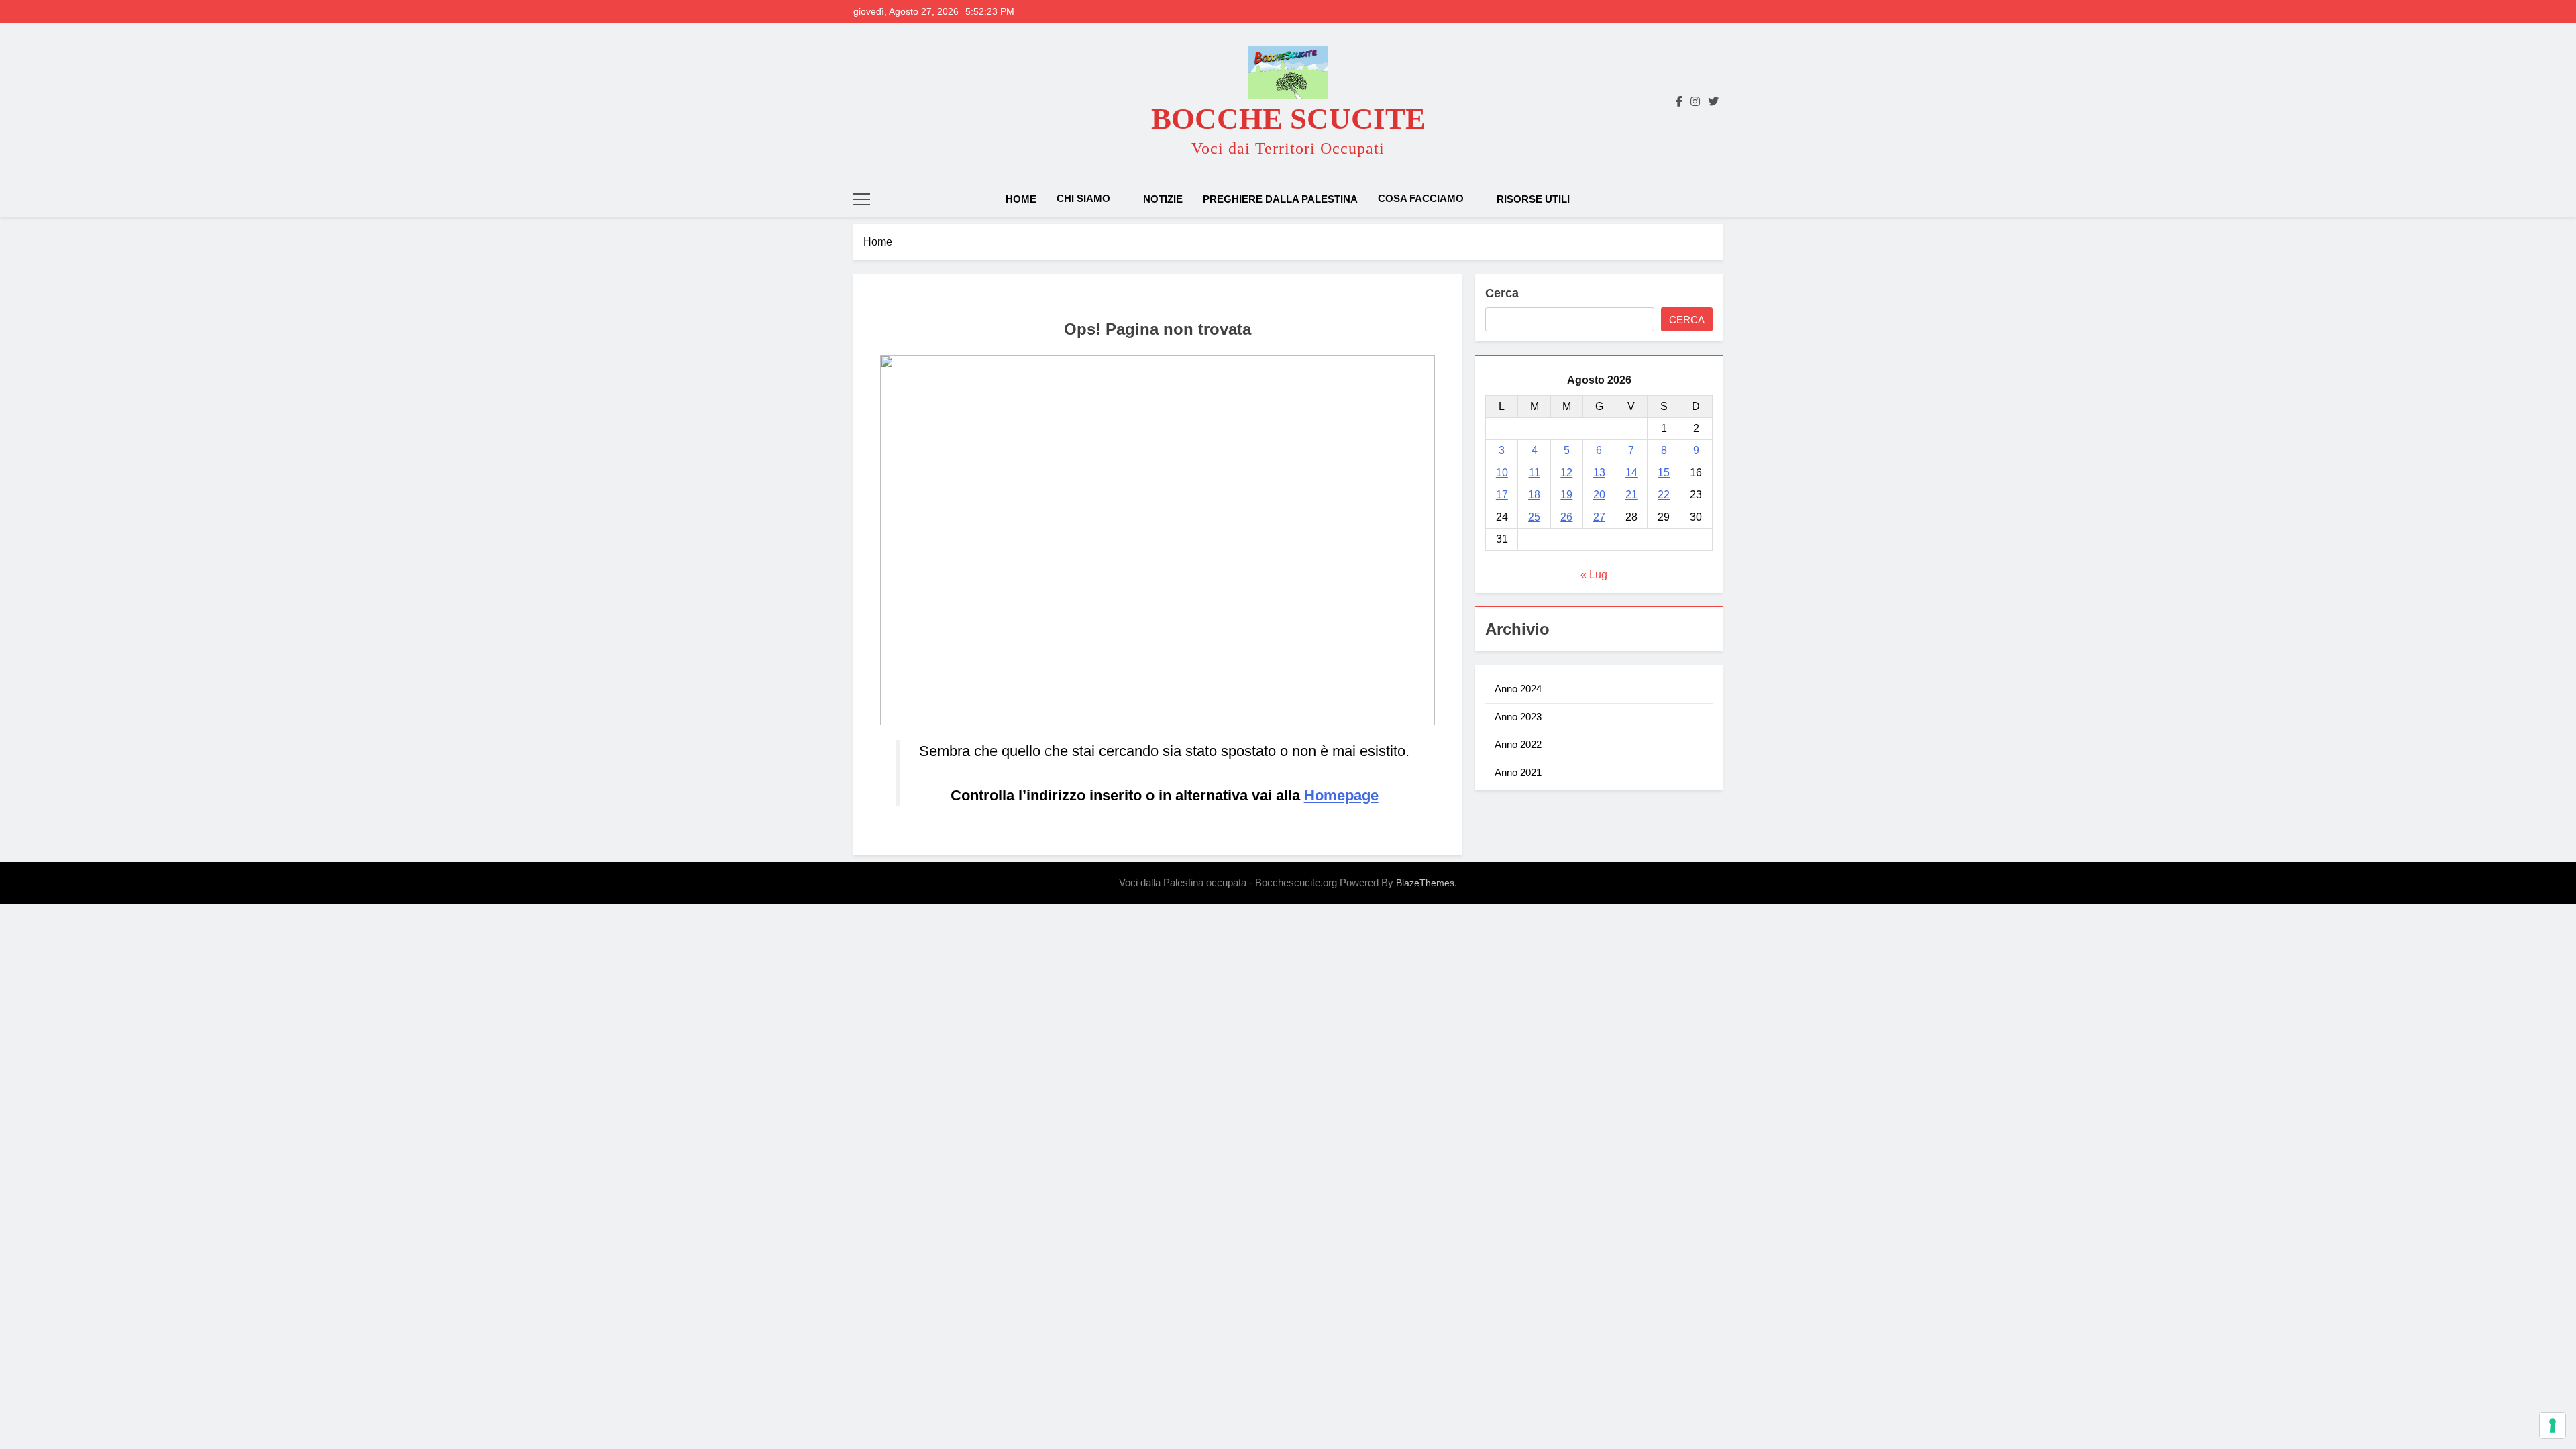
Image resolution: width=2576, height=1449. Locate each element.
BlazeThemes (1425, 883)
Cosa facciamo (1421, 198)
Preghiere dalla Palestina (1280, 199)
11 (1535, 473)
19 (1566, 495)
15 (1664, 473)
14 (1631, 473)
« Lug (1594, 575)
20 (1599, 495)
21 (1631, 495)
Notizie (1163, 199)
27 (1599, 517)
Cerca (1502, 293)
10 (1502, 473)
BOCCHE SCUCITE (1288, 119)
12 (1566, 473)
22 (1664, 495)
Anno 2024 (1518, 689)
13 (1599, 473)
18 (1534, 495)
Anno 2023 (1518, 717)
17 (1502, 495)
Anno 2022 (1518, 744)
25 (1534, 517)
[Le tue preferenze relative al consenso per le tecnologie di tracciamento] (2553, 1426)
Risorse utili (1533, 199)
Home (1021, 199)
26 (1566, 517)
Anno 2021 (1518, 772)
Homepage (1341, 795)
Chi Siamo (1083, 198)
